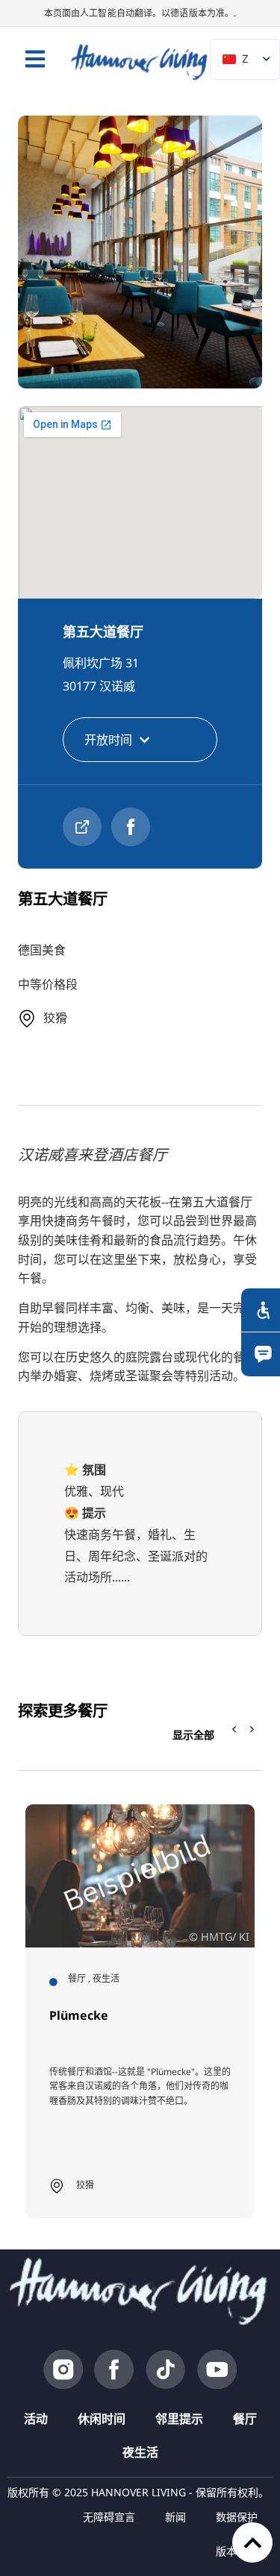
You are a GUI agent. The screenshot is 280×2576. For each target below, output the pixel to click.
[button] (252, 1730)
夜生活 (140, 2452)
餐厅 (245, 2419)
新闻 (175, 2517)
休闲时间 (102, 2419)
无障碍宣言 (109, 2517)
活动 (36, 2419)
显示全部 (193, 1735)
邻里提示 (179, 2419)
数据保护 (237, 2517)
